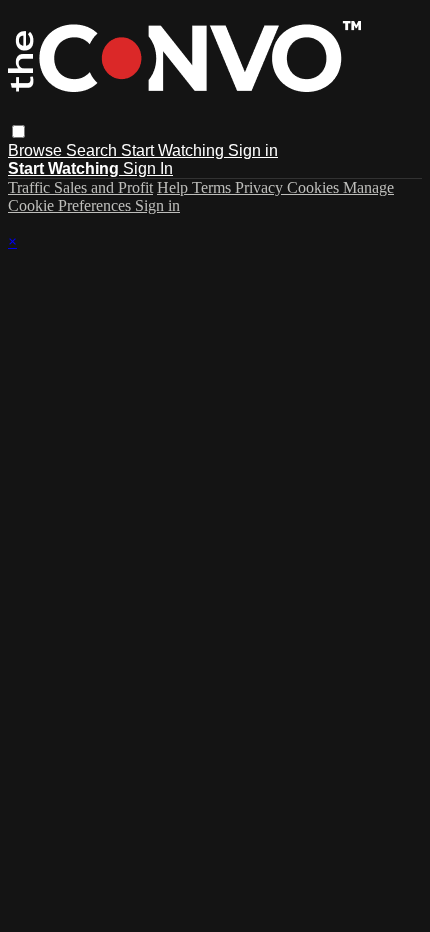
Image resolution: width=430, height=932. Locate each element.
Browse (37, 150)
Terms (213, 187)
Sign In (148, 168)
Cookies (315, 187)
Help (174, 187)
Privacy (261, 187)
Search (93, 150)
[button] (18, 131)
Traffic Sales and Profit (80, 187)
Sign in (253, 150)
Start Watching (174, 150)
